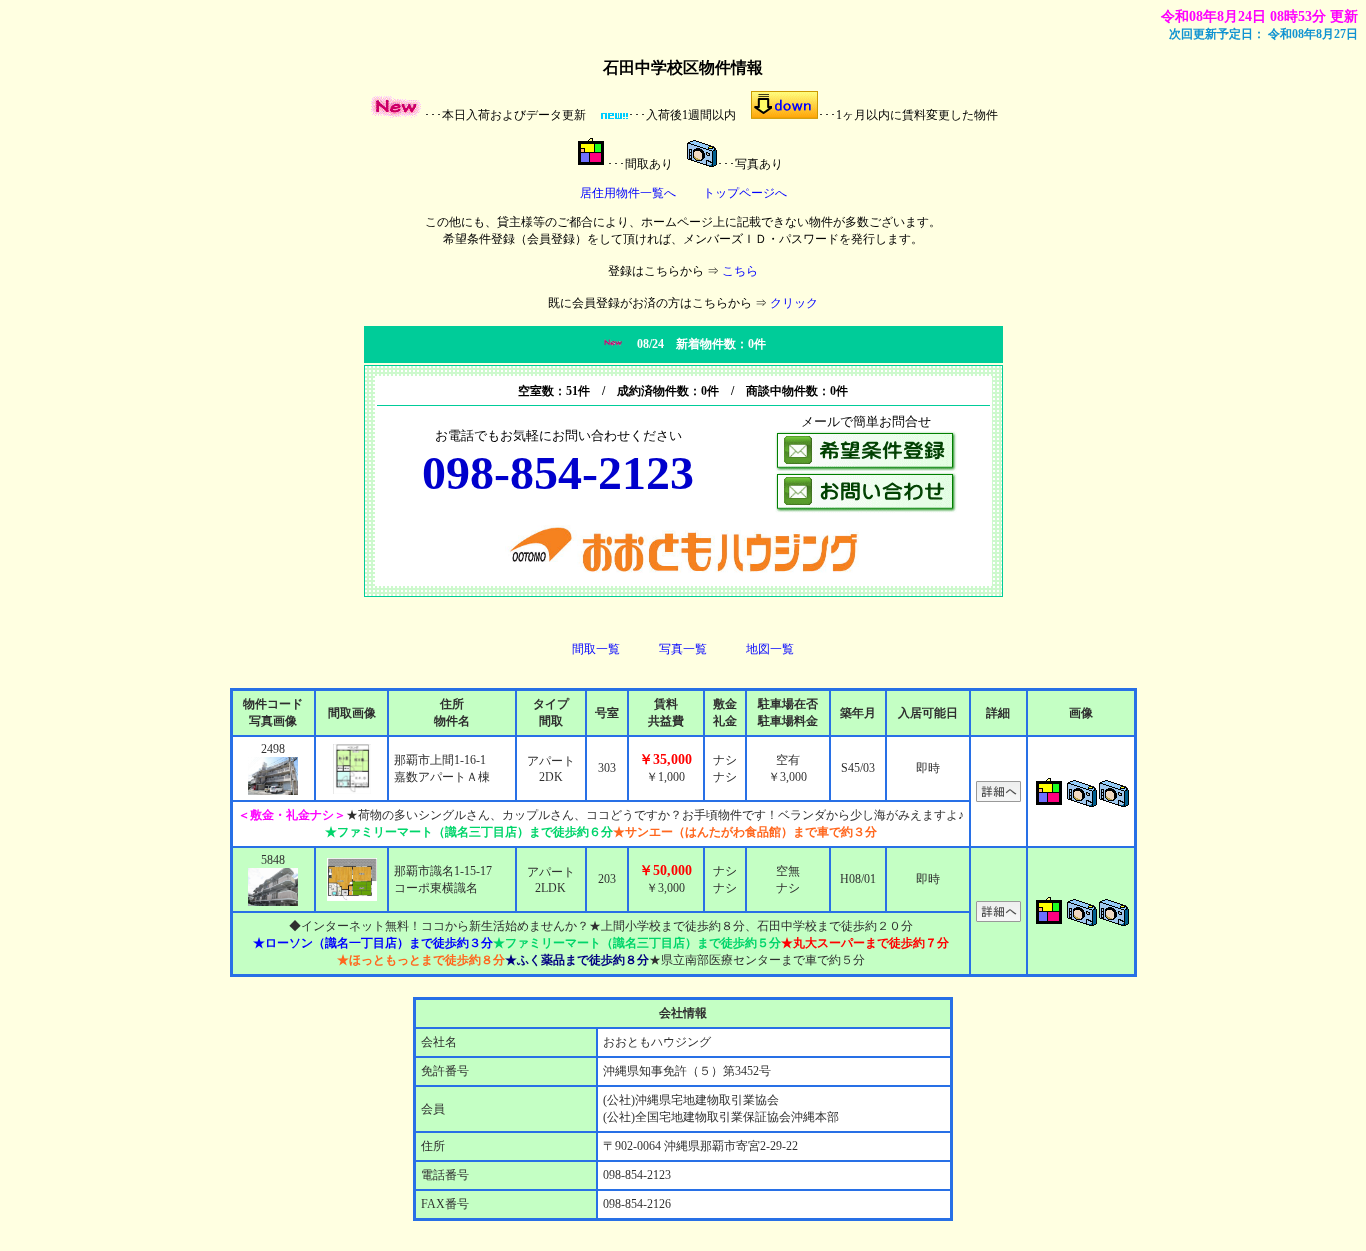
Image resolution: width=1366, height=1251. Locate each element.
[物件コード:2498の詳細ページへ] (998, 798)
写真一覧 (683, 649)
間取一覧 (596, 649)
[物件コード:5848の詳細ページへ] (998, 918)
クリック (794, 303)
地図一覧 (770, 649)
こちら (740, 271)
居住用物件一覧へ (628, 193)
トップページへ (745, 193)
